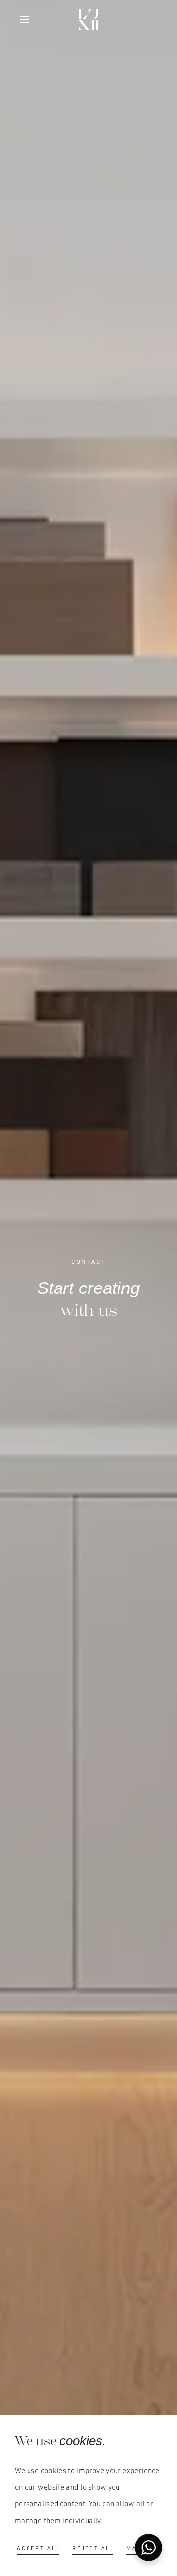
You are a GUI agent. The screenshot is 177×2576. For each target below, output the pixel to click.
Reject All (93, 2548)
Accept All (39, 2548)
